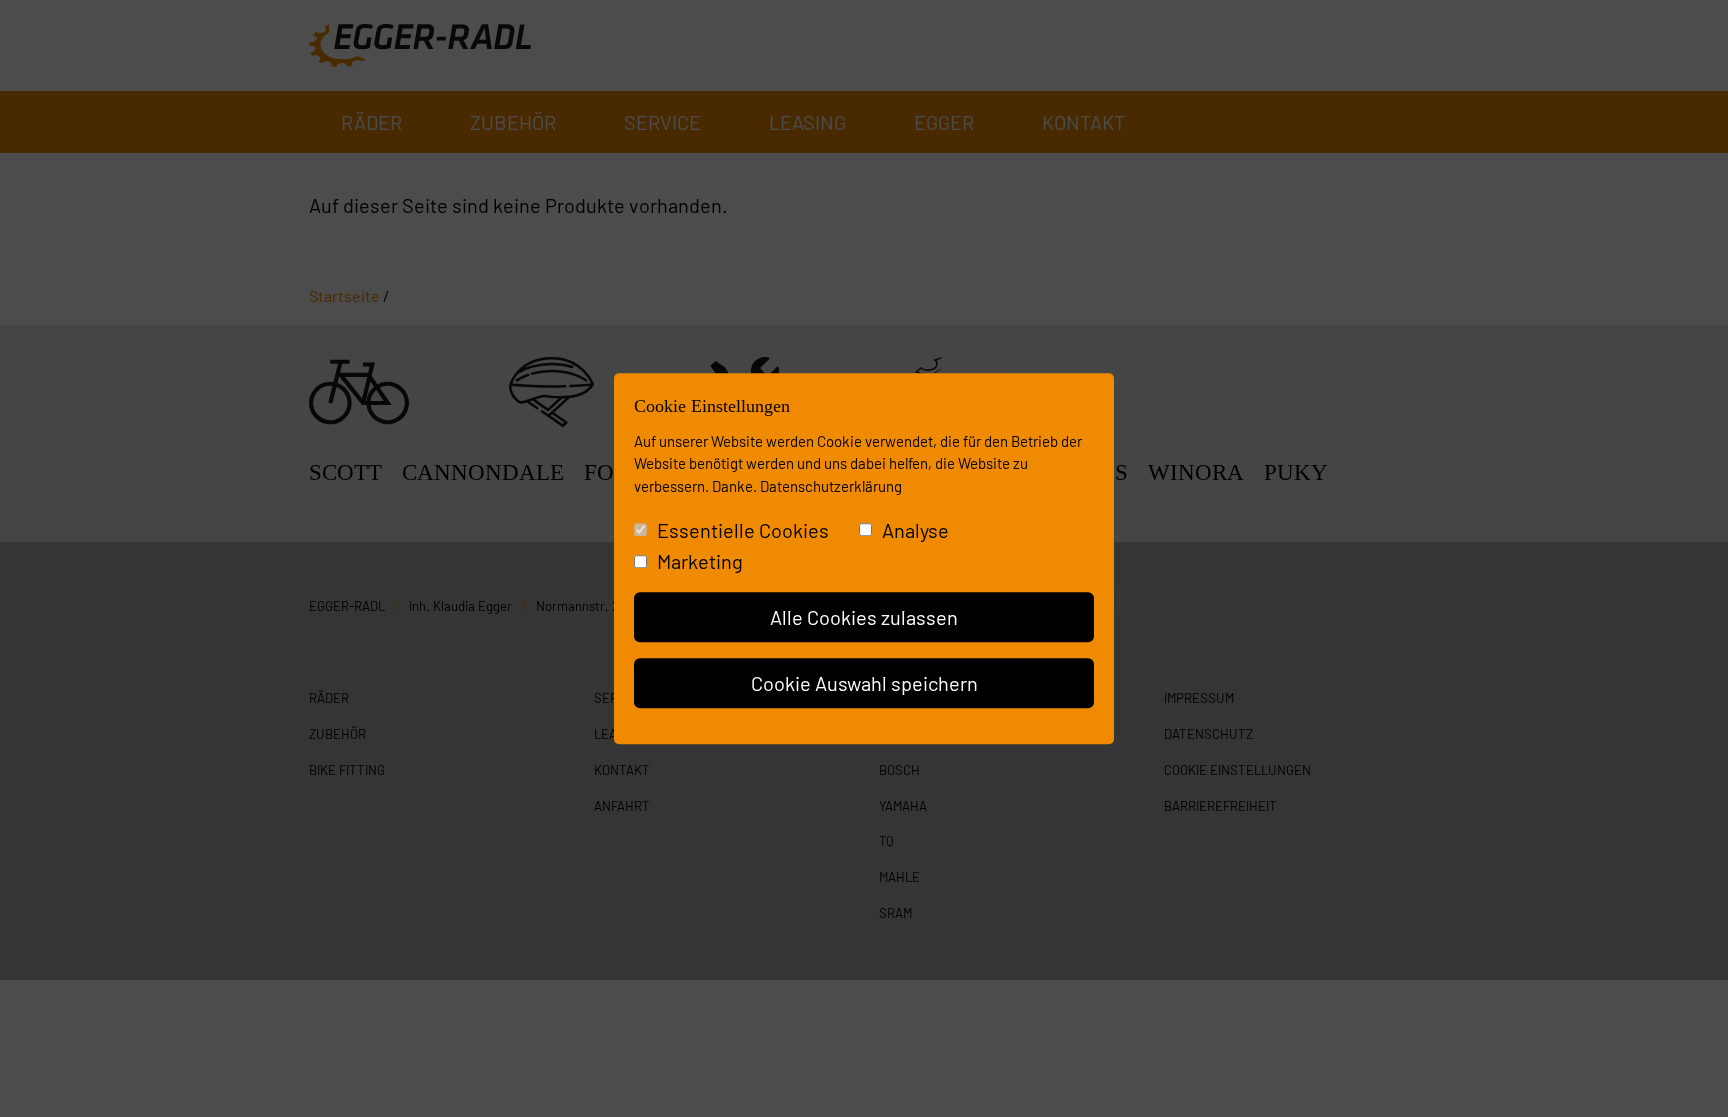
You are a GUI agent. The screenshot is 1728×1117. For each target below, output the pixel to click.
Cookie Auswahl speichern (864, 683)
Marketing (700, 561)
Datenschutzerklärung (831, 486)
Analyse (915, 530)
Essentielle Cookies (743, 530)
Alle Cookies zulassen (864, 617)
